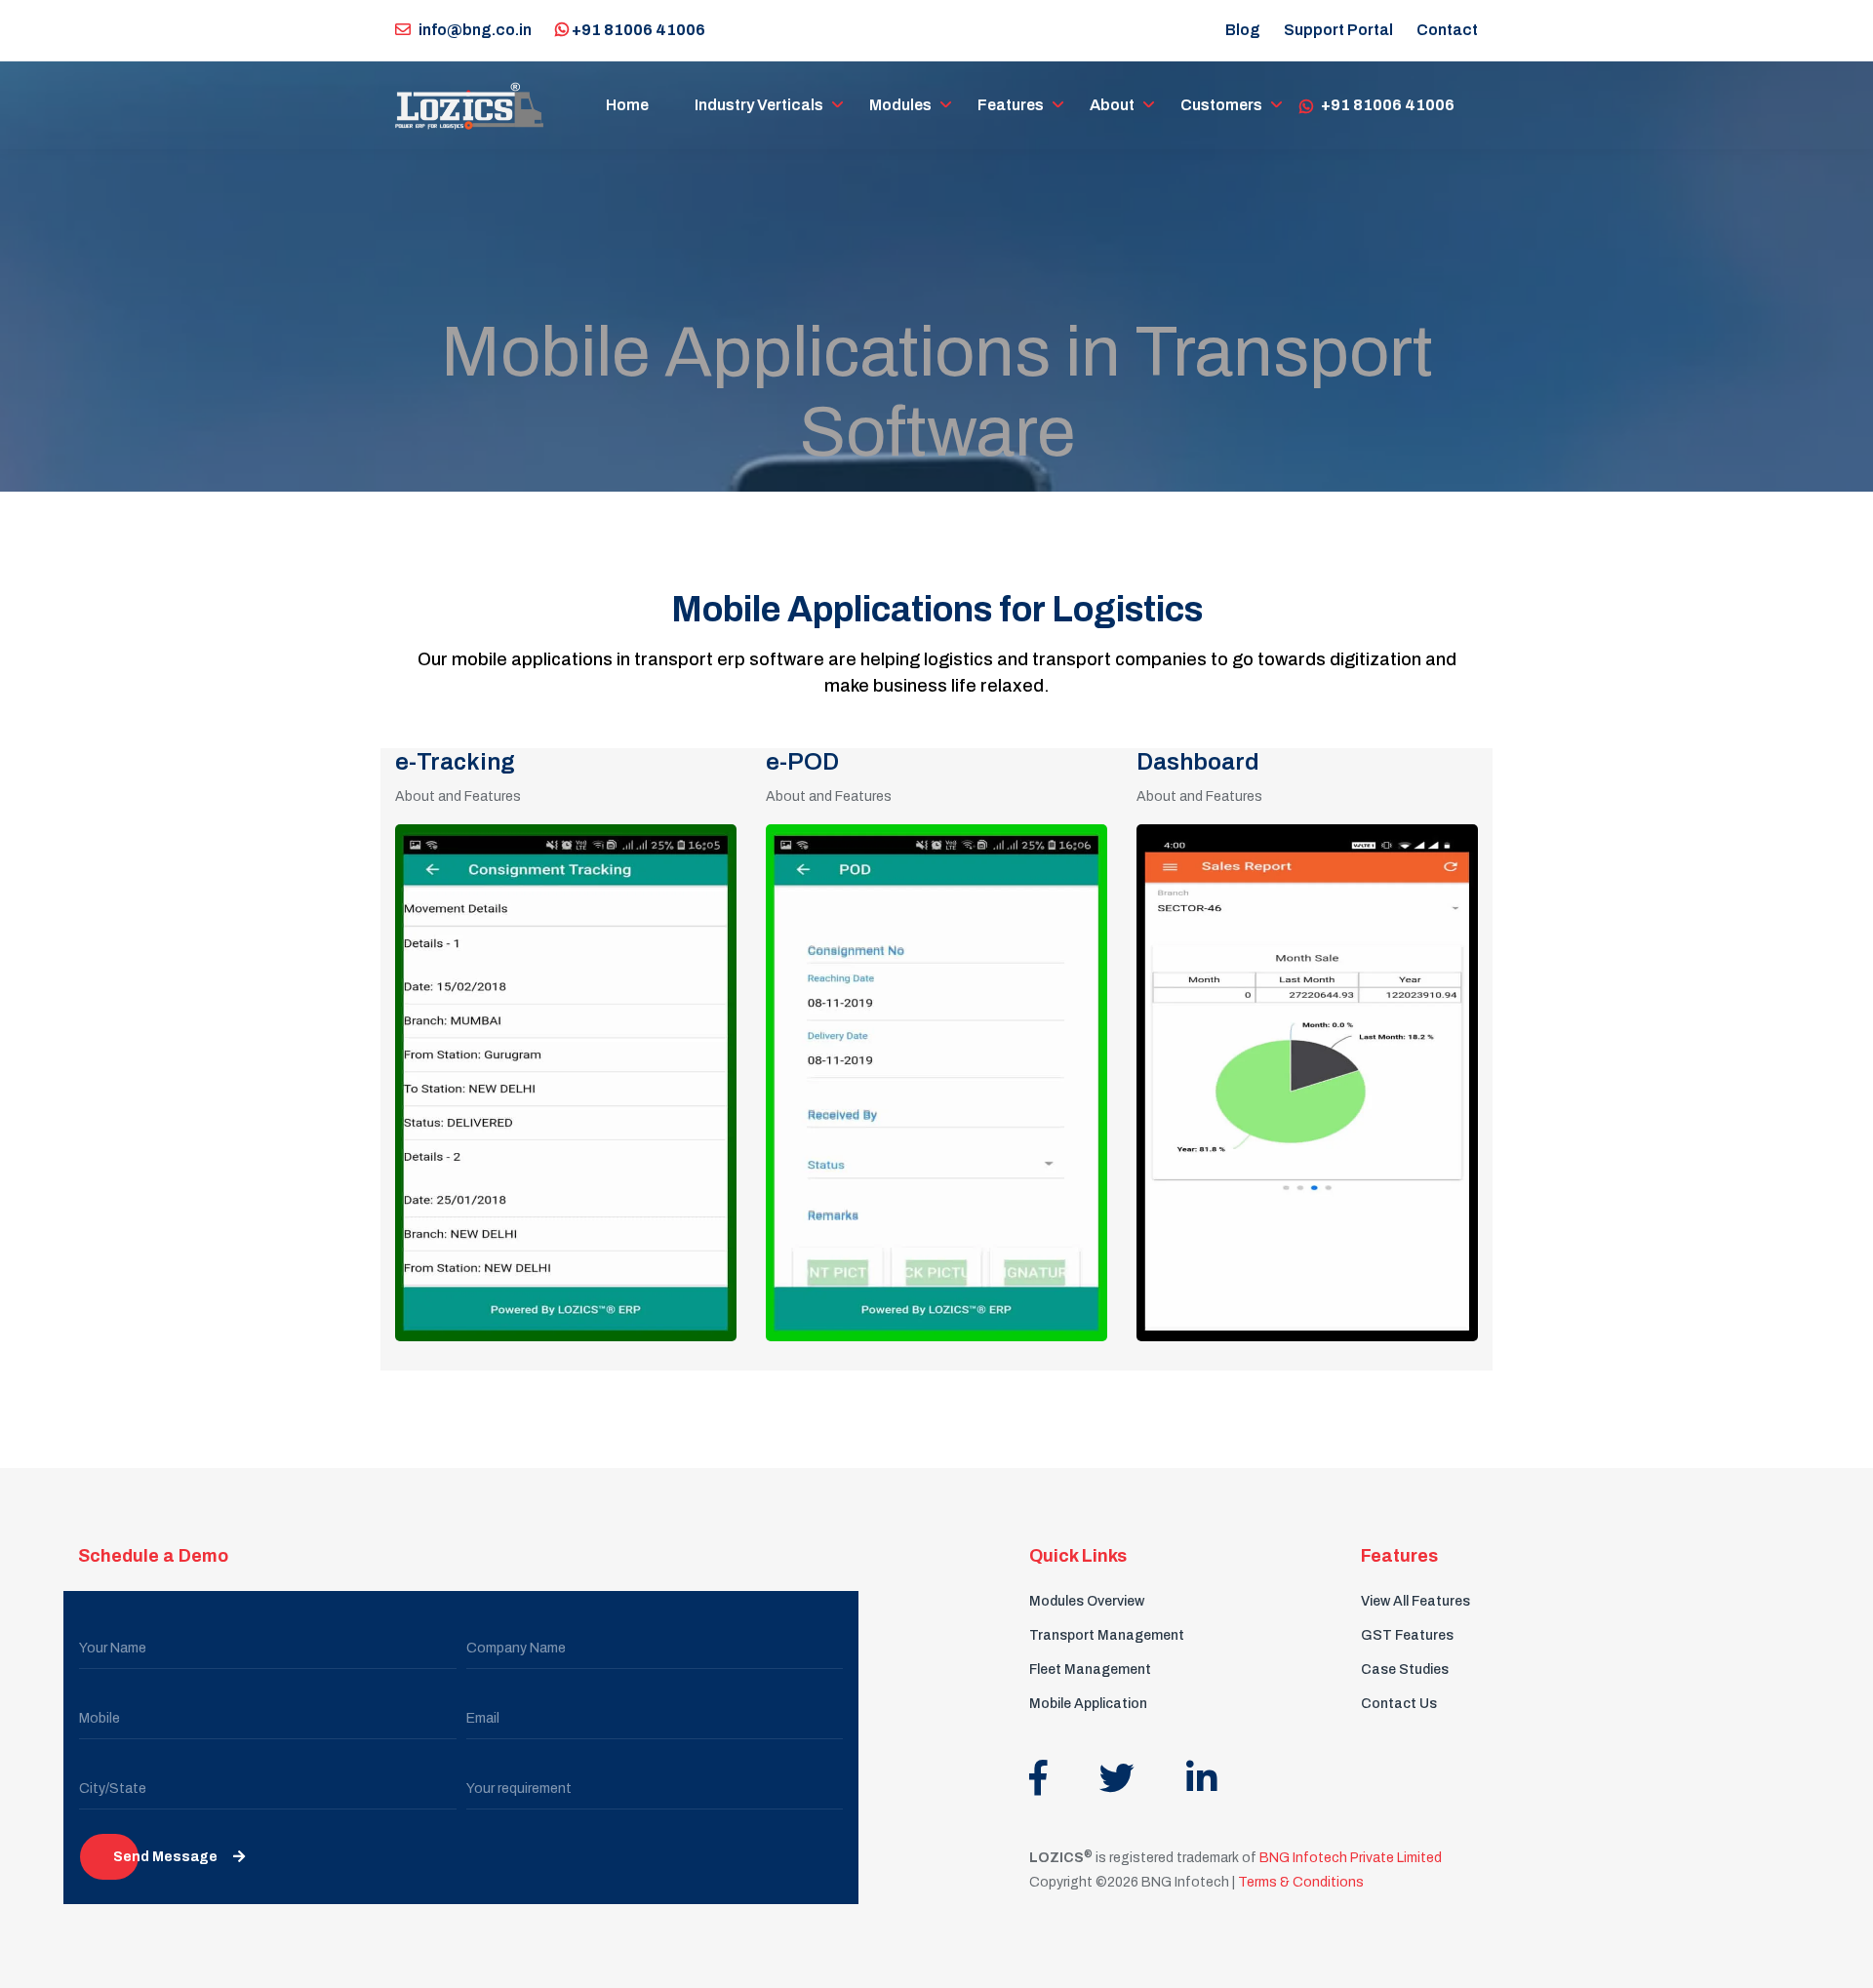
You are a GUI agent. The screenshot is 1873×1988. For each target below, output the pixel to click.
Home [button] (627, 105)
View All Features (1415, 1601)
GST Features (1407, 1635)
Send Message (165, 1857)
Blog (1243, 30)
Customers (1221, 105)
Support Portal (1338, 30)
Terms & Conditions (1301, 1882)
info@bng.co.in (475, 30)
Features (1011, 105)
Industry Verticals (759, 105)
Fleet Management (1090, 1670)
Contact (1447, 30)
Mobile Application (1088, 1704)
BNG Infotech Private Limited (1349, 1858)
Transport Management (1107, 1635)
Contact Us (1399, 1704)
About (1112, 105)
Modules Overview (1087, 1601)
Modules (900, 105)
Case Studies (1405, 1670)
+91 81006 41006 (637, 30)
